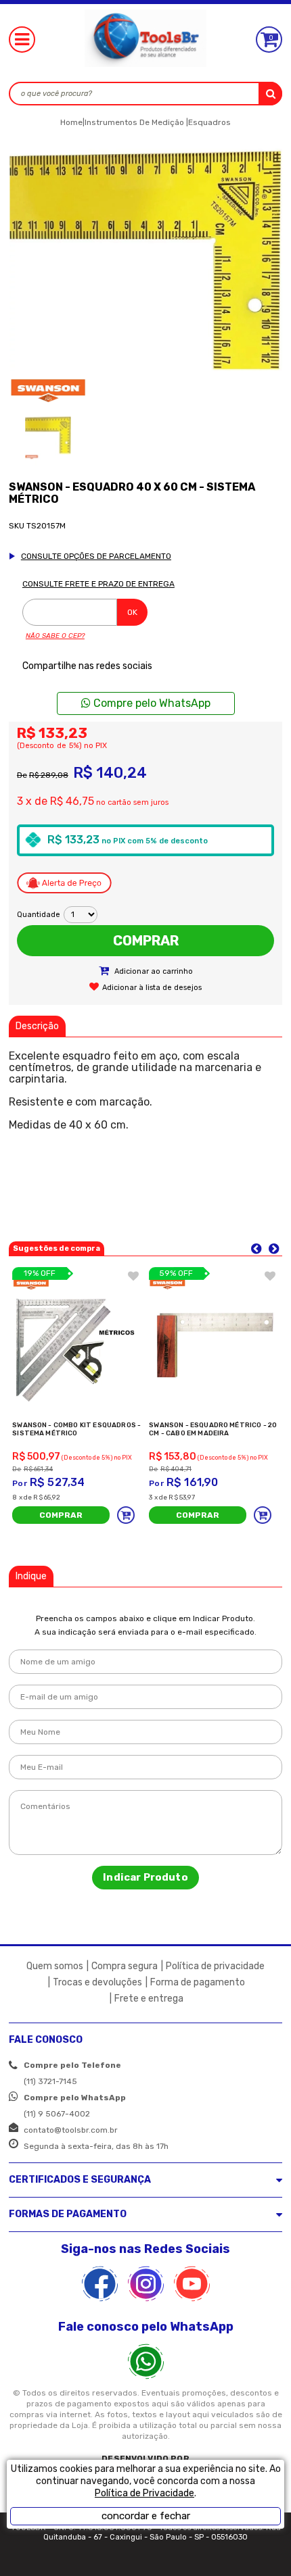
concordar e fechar (146, 2516)
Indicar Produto (145, 1877)
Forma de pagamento (198, 1982)
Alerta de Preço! (64, 883)
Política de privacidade (215, 1966)
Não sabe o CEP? (55, 636)
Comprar (146, 941)
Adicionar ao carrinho (153, 971)
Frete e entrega (149, 1999)
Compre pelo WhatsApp (151, 703)
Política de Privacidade (144, 2493)
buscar (270, 94)
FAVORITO (133, 1276)
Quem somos (55, 1966)
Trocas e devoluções (97, 1982)
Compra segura (125, 1966)
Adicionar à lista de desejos (152, 988)
